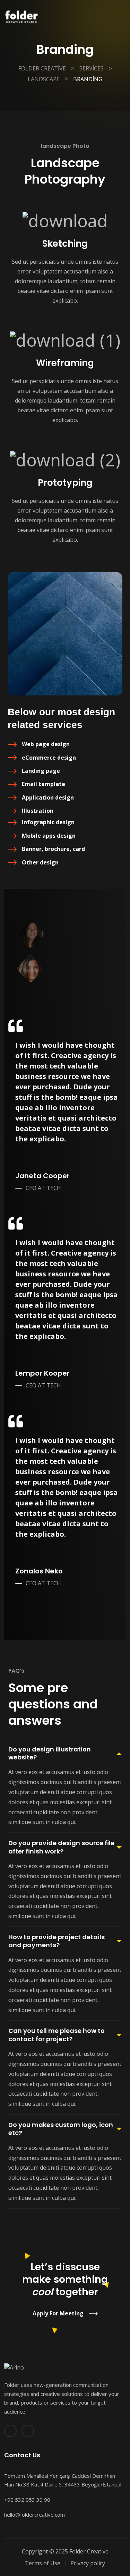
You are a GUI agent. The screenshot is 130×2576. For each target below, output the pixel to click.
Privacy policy (88, 2563)
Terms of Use (43, 2563)
